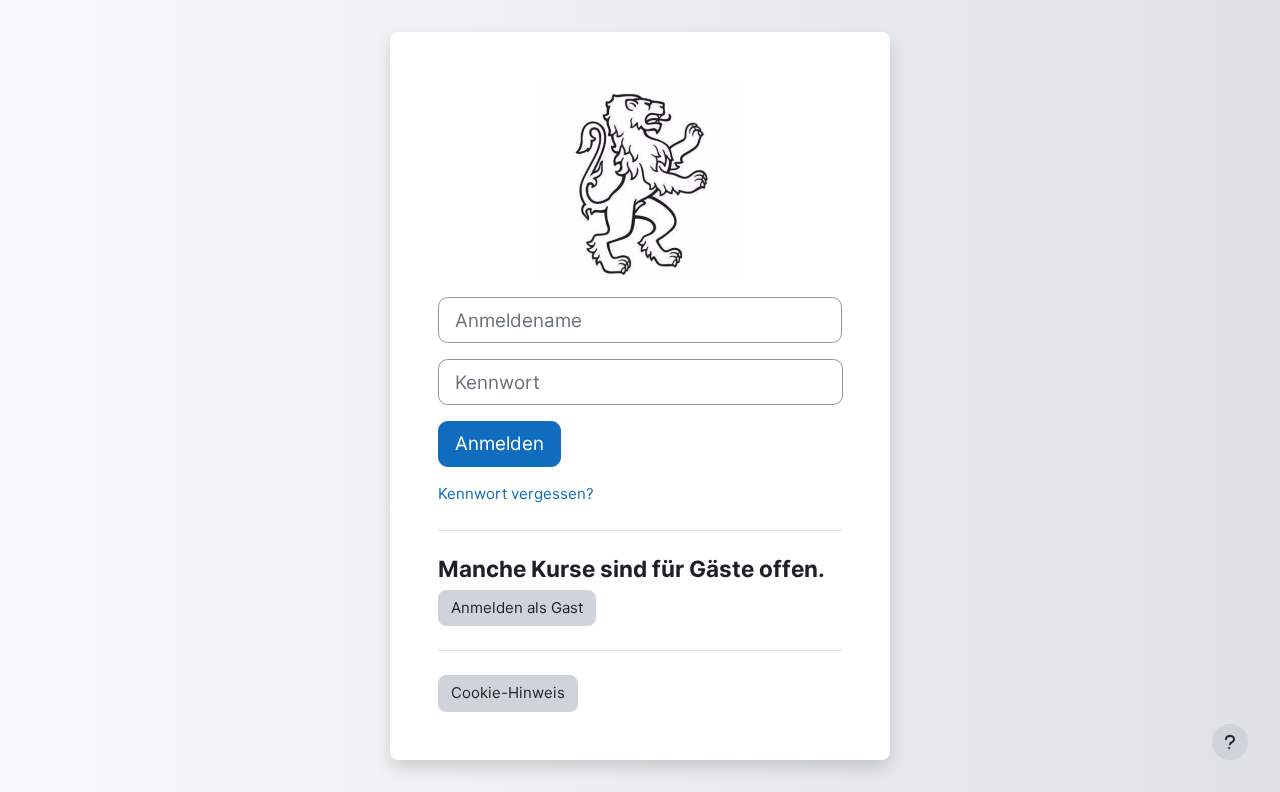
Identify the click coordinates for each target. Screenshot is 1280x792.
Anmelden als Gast (517, 607)
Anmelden (499, 443)
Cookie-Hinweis (508, 692)
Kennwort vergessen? (516, 493)
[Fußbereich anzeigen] (1230, 742)
